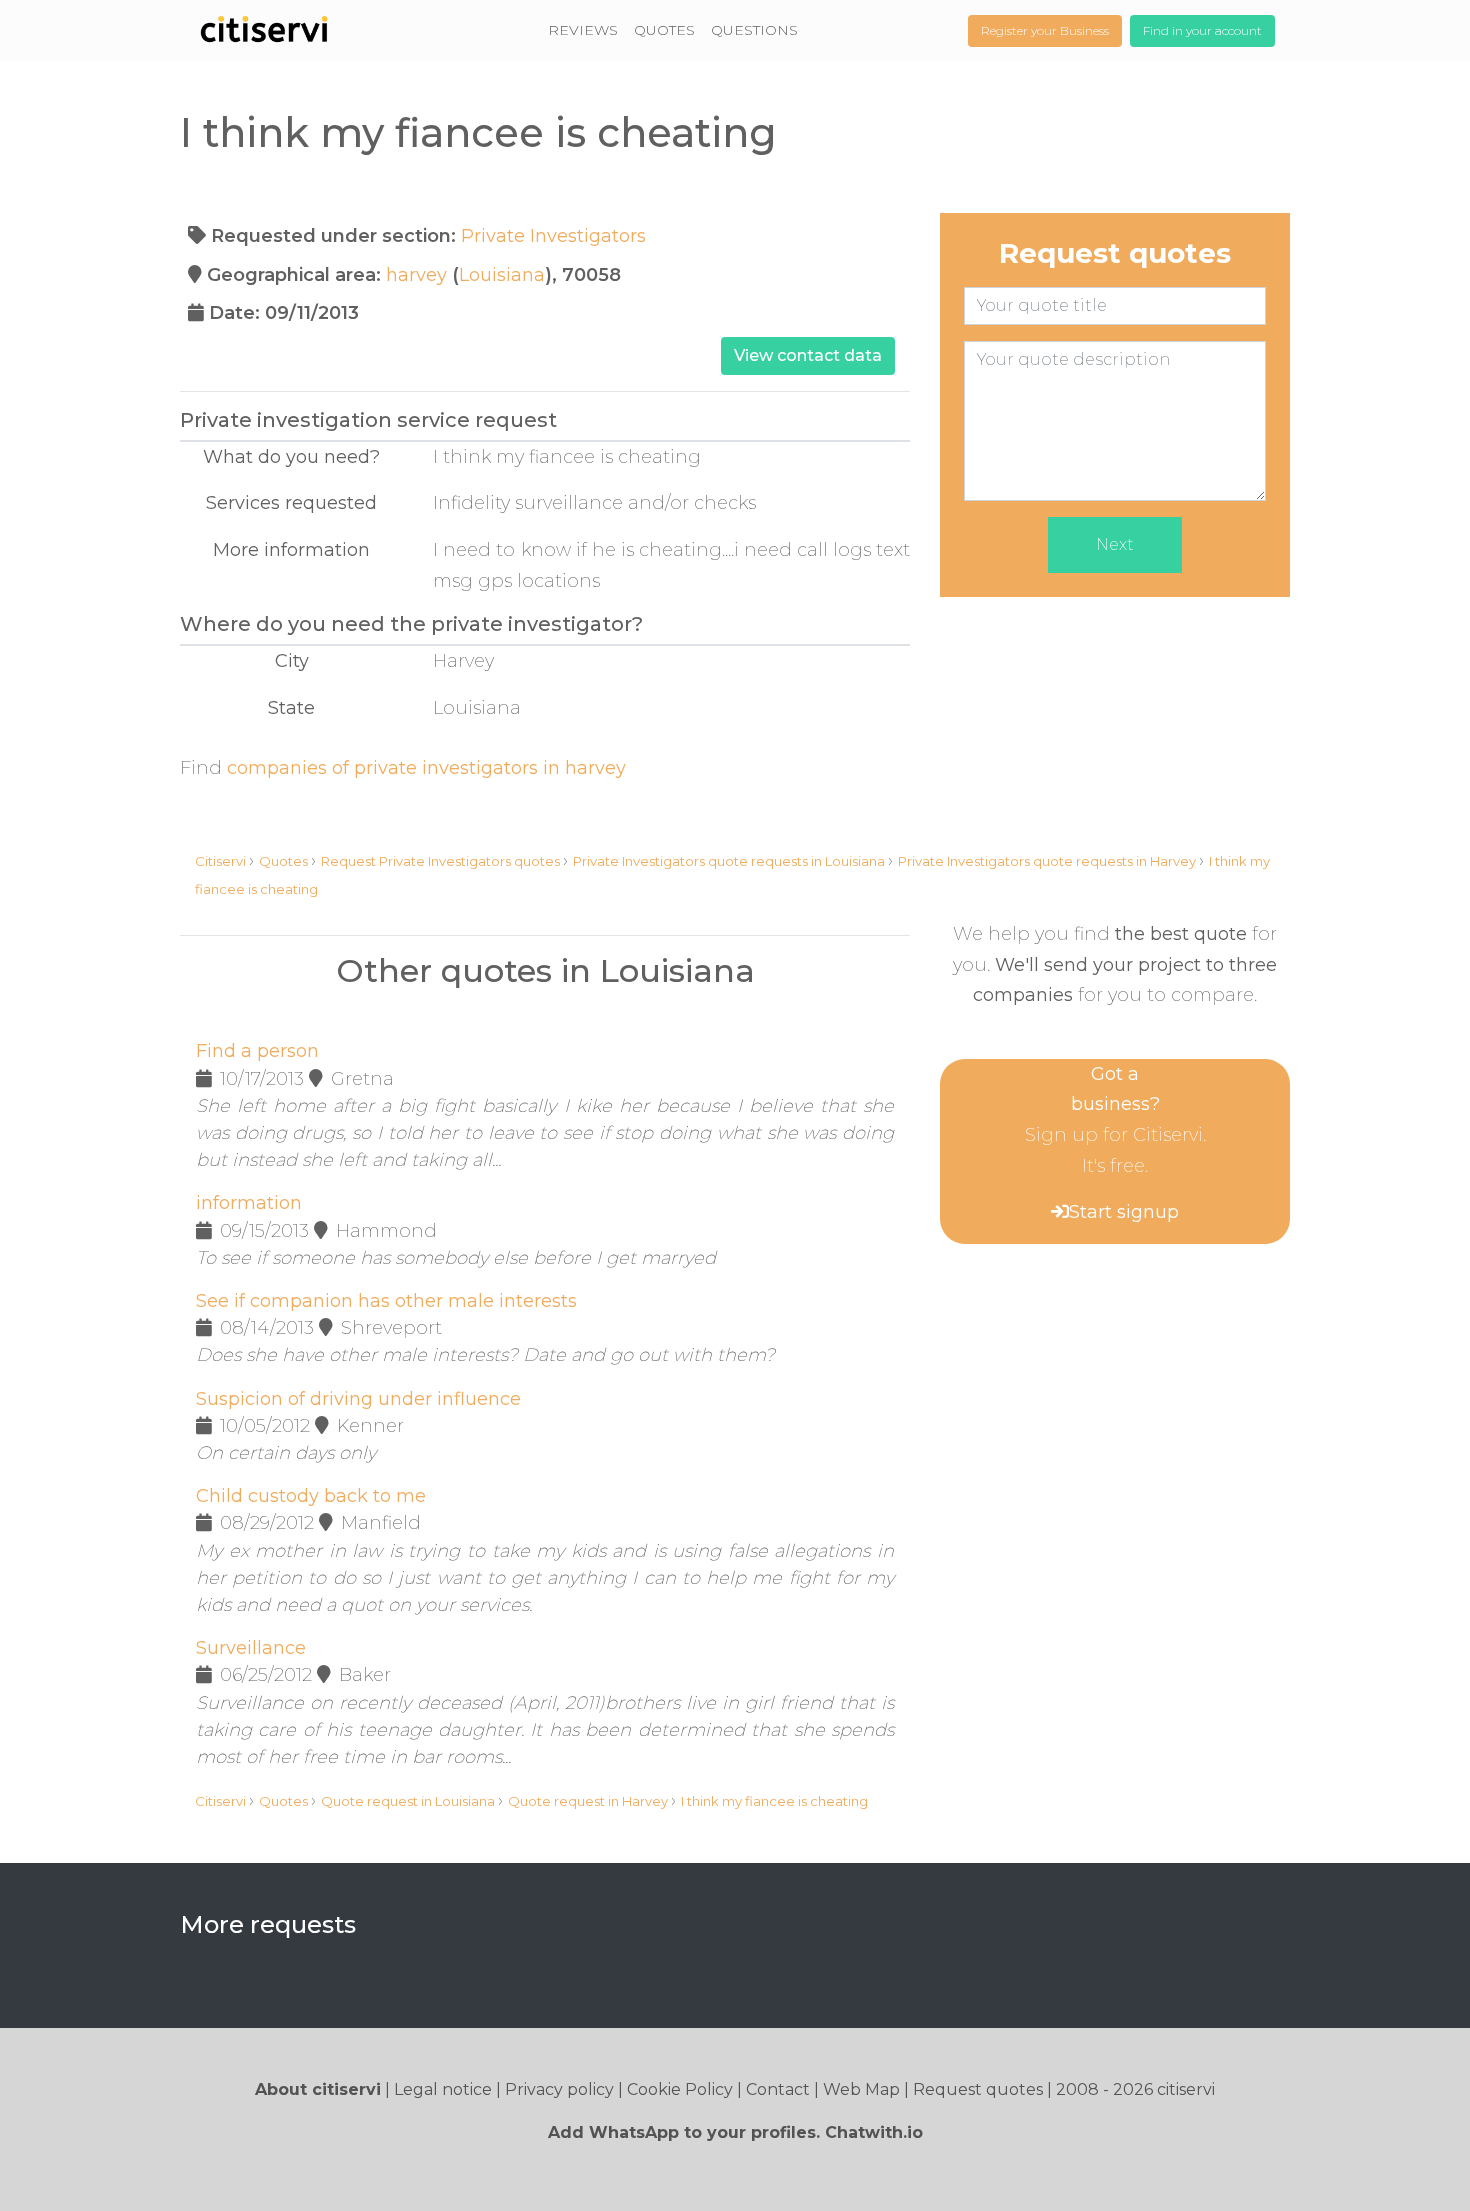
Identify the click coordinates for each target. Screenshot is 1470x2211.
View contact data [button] (808, 355)
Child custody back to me (311, 1496)
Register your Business (1045, 30)
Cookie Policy (680, 2089)
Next (1115, 544)
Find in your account (1202, 30)
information (249, 1203)
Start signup (1124, 1212)
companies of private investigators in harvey (426, 768)
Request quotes (978, 2089)
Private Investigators (553, 236)
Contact (778, 2089)
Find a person (257, 1051)
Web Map (861, 2089)
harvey (416, 275)
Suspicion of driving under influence (358, 1399)
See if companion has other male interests (386, 1301)
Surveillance (251, 1648)
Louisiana (502, 275)
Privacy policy (559, 2089)
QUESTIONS (754, 30)
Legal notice (443, 2089)
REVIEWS (583, 30)
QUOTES (664, 30)
